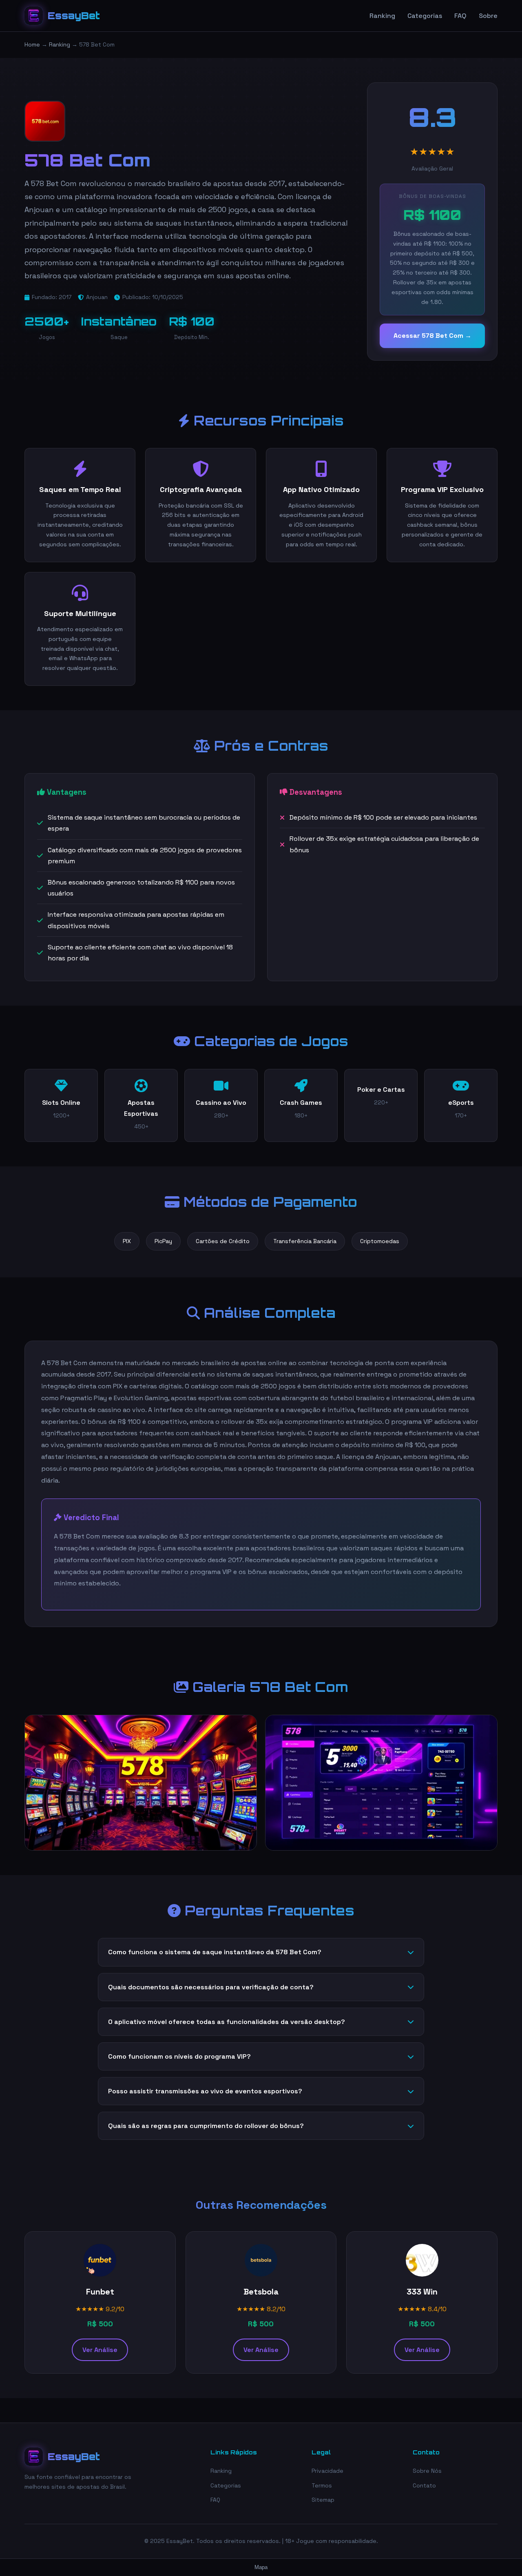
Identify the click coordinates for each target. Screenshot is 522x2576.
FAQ (460, 16)
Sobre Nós (427, 2471)
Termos (322, 2485)
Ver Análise (100, 2350)
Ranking (382, 16)
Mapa (261, 2567)
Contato (424, 2485)
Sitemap (323, 2500)
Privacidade (327, 2471)
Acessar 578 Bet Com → (432, 336)
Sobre (488, 16)
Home (32, 44)
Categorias (425, 16)
